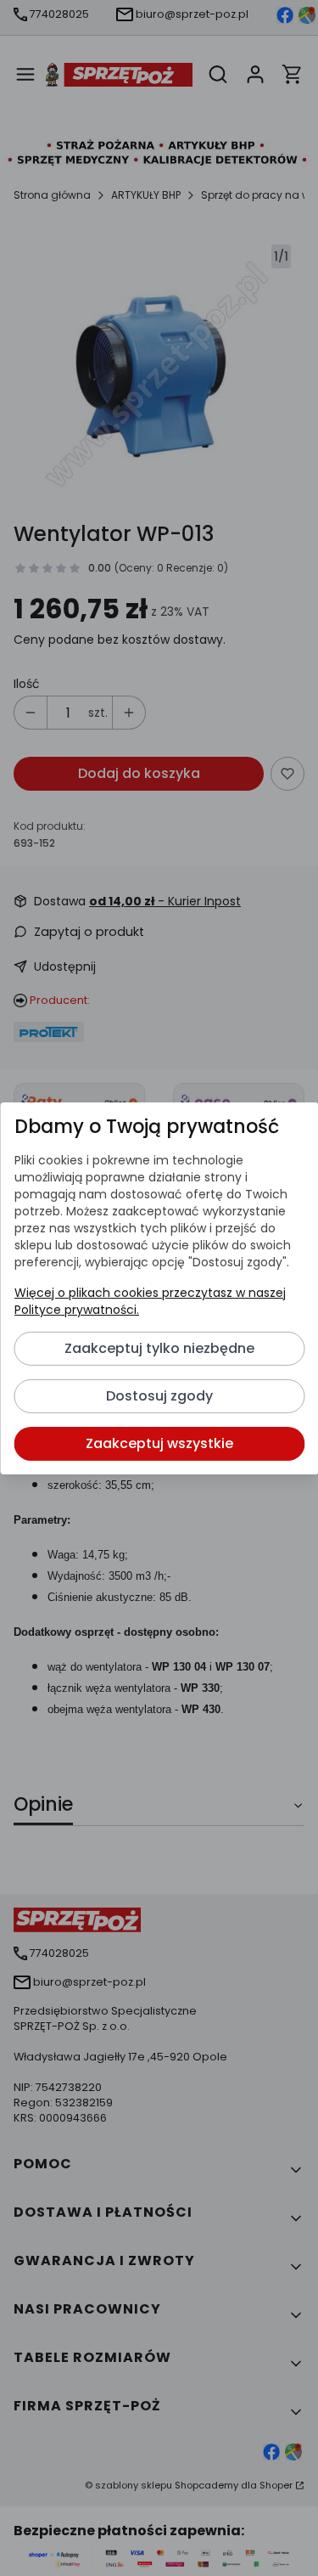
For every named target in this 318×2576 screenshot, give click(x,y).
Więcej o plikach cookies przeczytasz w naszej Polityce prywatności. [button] (149, 1301)
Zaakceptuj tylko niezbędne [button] (159, 1348)
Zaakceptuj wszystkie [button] (159, 1443)
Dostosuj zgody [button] (159, 1396)
